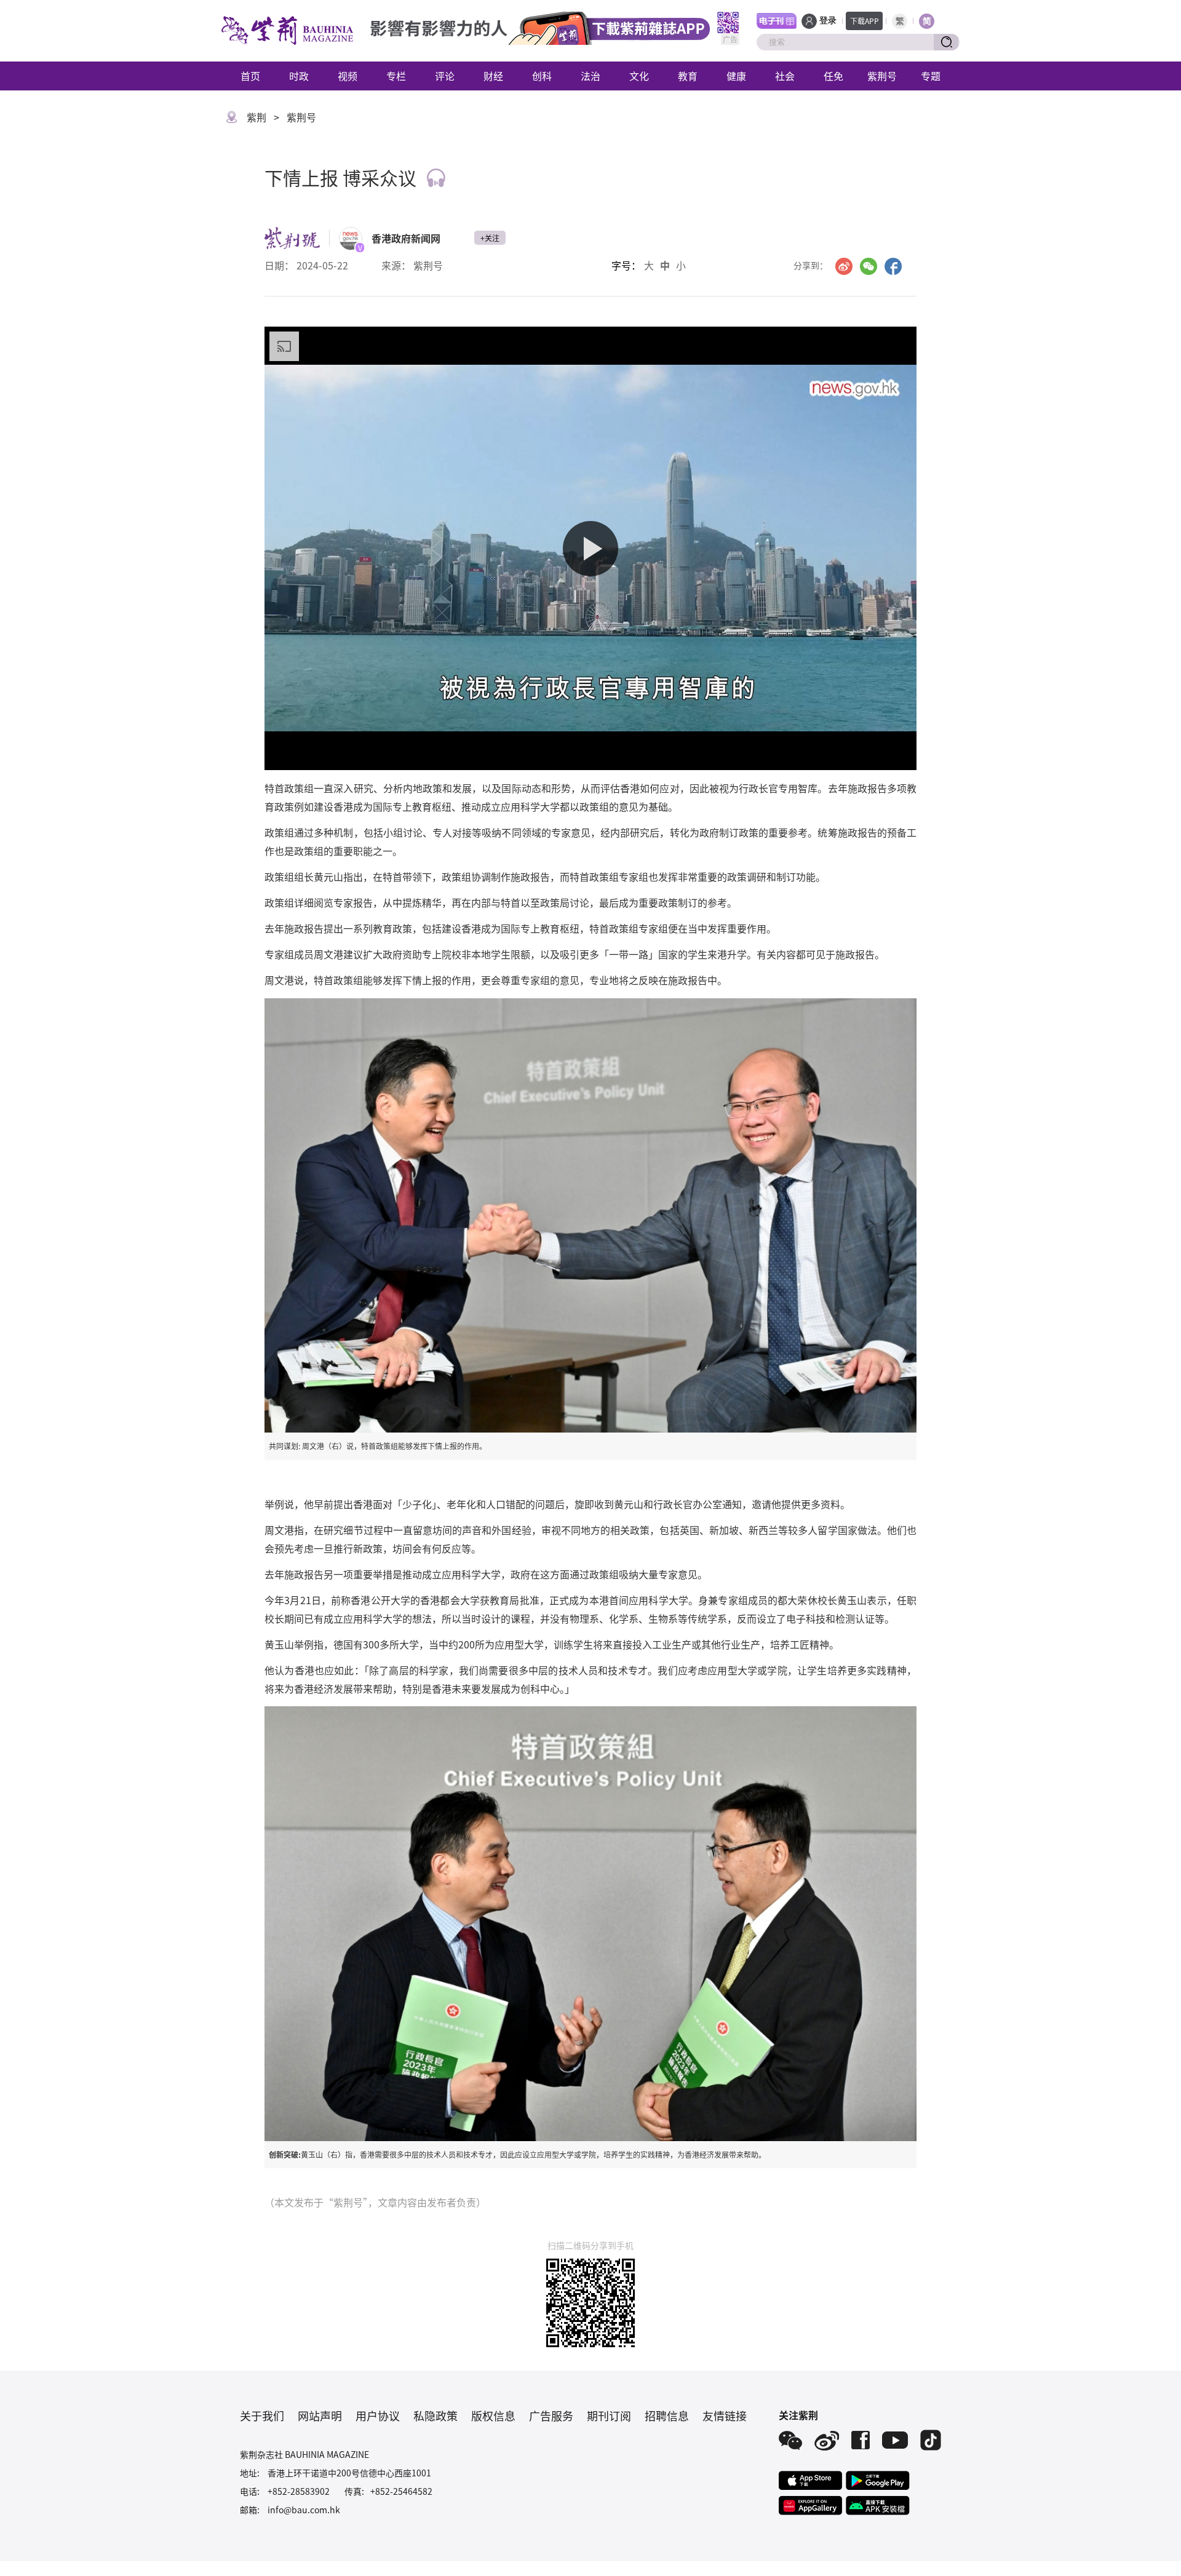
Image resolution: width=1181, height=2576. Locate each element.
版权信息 (493, 2415)
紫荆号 (882, 76)
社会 (785, 76)
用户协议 (378, 2415)
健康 (736, 76)
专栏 (396, 76)
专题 (931, 76)
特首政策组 (289, 788)
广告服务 (551, 2415)
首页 (250, 76)
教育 (688, 76)
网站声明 (320, 2415)
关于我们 (262, 2415)
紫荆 (256, 117)
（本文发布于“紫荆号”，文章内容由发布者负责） (375, 2202)
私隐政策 (435, 2415)
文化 (639, 76)
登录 (828, 21)
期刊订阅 (609, 2415)
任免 (833, 76)
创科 (542, 76)
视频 (348, 76)
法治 (590, 76)
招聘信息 (667, 2415)
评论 (445, 76)
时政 (299, 76)
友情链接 (725, 2415)
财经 (493, 76)
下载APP (865, 21)
